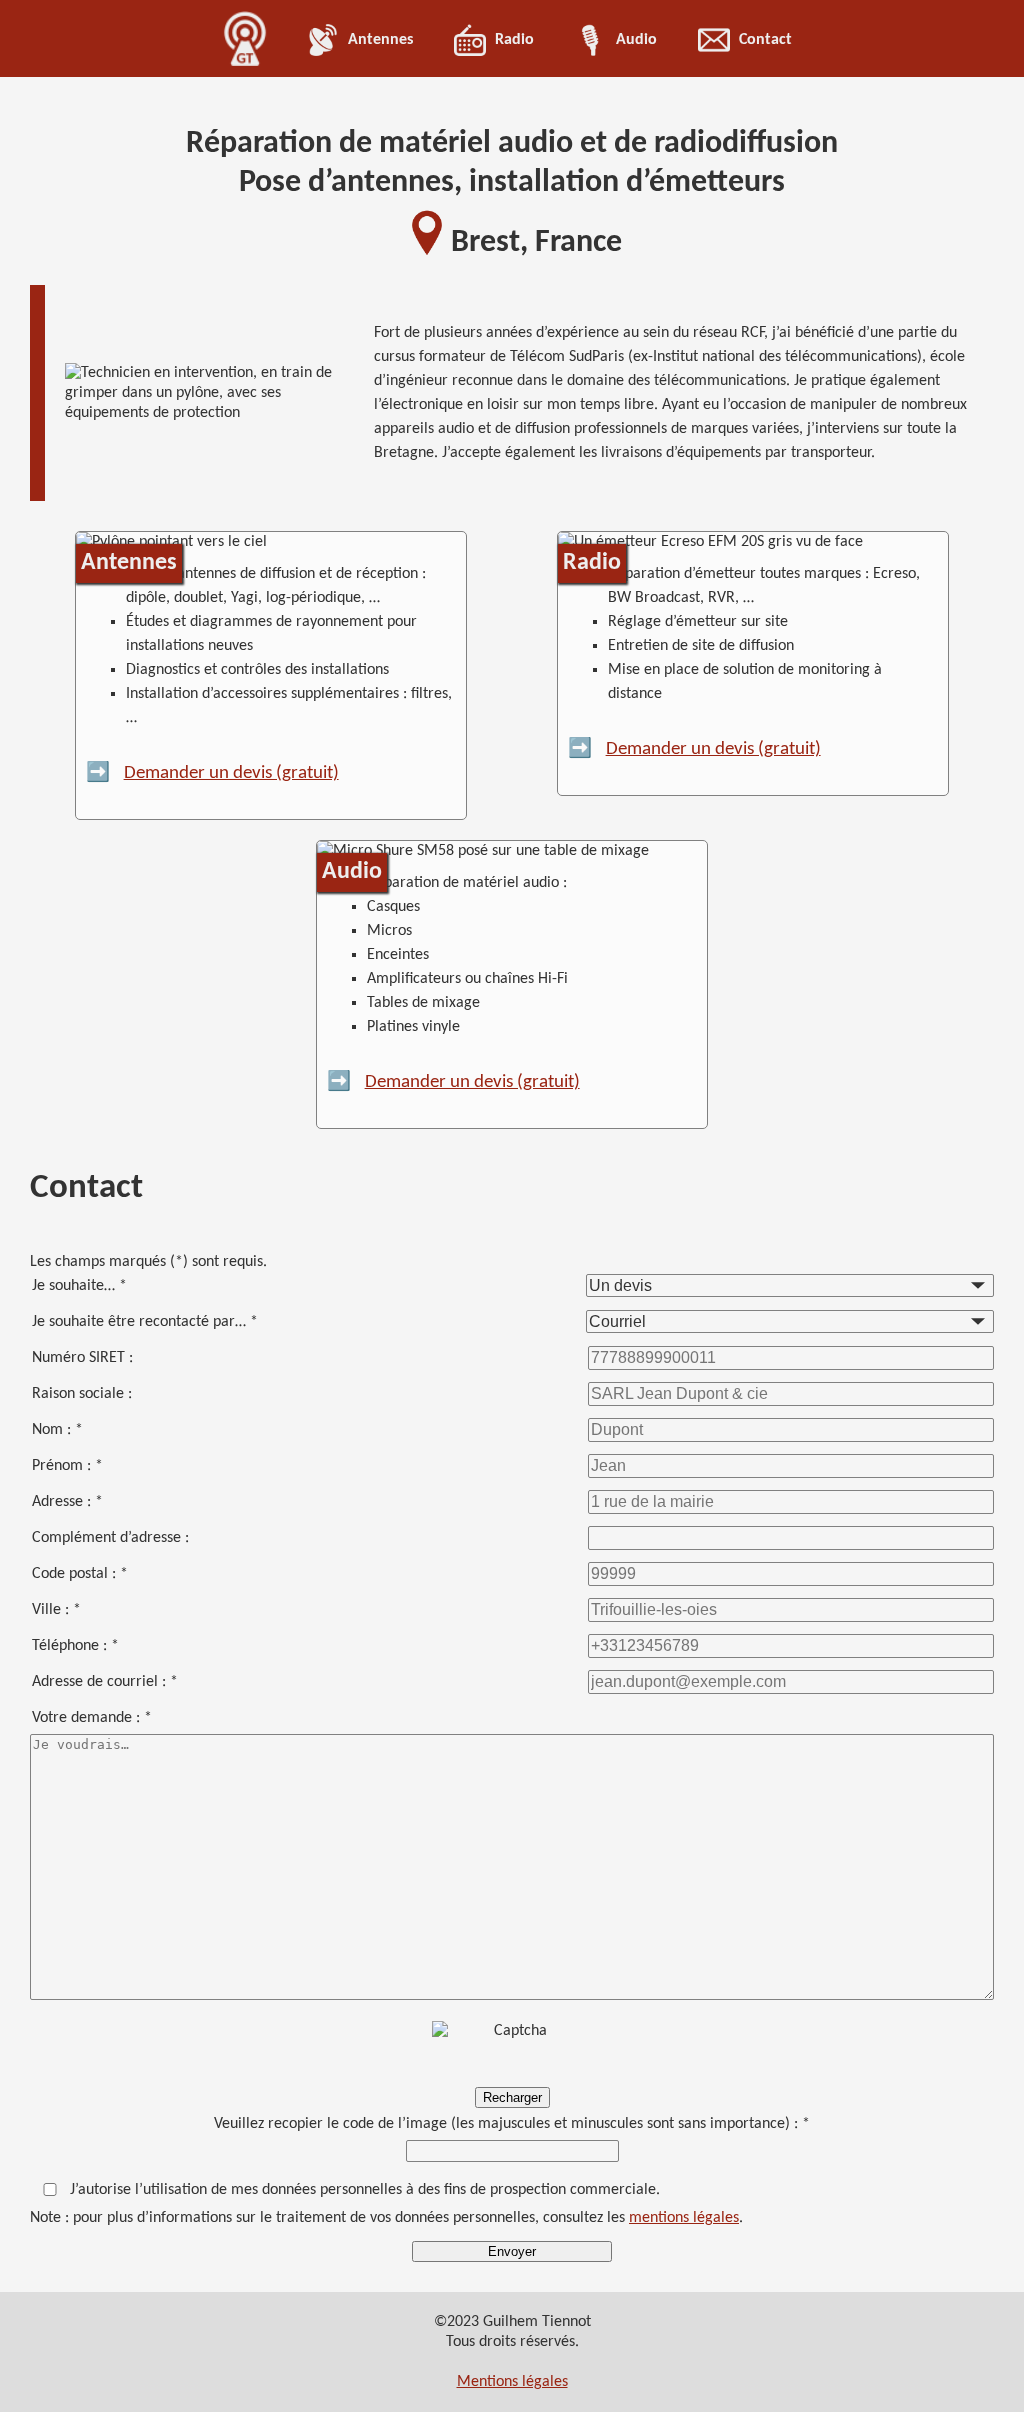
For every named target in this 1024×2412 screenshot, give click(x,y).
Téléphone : (69, 1646)
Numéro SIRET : (82, 1358)
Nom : (51, 1430)
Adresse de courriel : (99, 1682)
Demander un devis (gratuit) (231, 773)
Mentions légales (512, 2382)
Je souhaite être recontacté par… (139, 1322)
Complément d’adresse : (110, 1538)
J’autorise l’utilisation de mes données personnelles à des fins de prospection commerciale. (365, 2190)
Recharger (512, 2097)
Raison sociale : (82, 1394)
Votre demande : (86, 1718)
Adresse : (61, 1502)
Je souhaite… (73, 1286)
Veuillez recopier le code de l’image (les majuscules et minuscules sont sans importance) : (506, 2124)
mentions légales (684, 2218)
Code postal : (74, 1574)
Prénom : (61, 1466)
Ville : (50, 1610)
